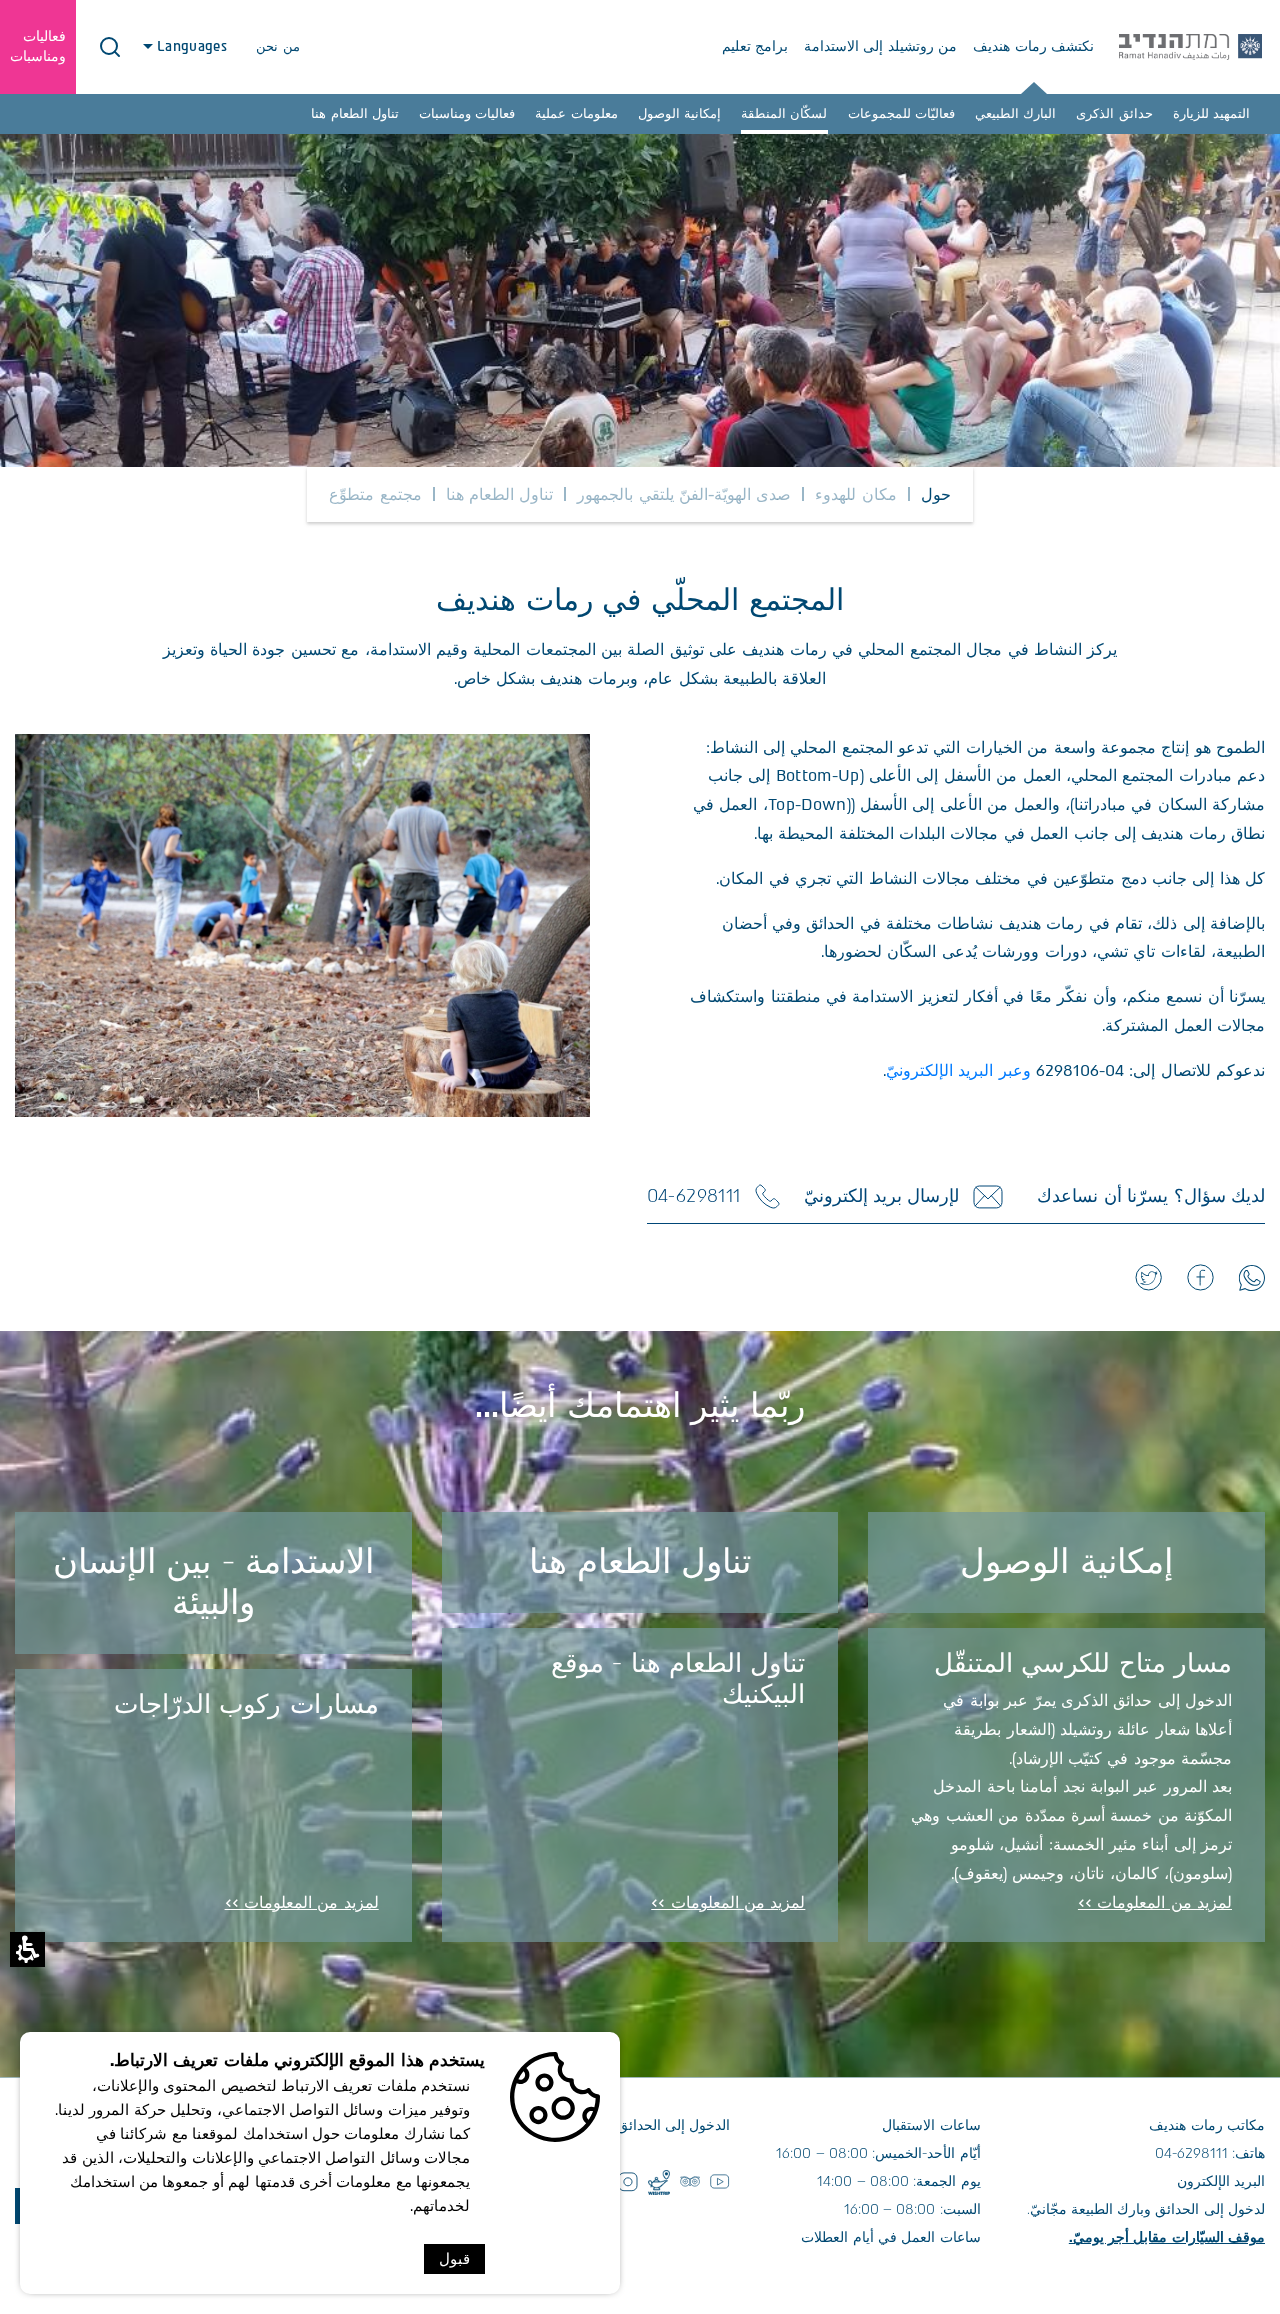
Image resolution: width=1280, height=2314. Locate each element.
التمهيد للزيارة (1211, 113)
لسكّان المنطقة (784, 113)
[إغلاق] (110, 47)
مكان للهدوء (855, 494)
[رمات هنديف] (1190, 47)
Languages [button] (194, 46)
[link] (1251, 1278)
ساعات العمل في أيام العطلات (890, 2237)
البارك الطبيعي (1015, 113)
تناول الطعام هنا (355, 113)
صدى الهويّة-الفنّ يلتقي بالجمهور (684, 494)
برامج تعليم (755, 46)
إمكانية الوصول (679, 113)
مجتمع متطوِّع (375, 494)
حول (936, 494)
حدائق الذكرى (1114, 113)
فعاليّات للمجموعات (901, 113)
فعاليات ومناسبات (467, 113)
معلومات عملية (576, 113)
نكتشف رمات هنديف (1033, 46)
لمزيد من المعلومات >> (1155, 1902)
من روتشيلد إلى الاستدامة (880, 46)
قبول (454, 2259)
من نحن (277, 46)
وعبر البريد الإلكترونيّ (958, 1070)
